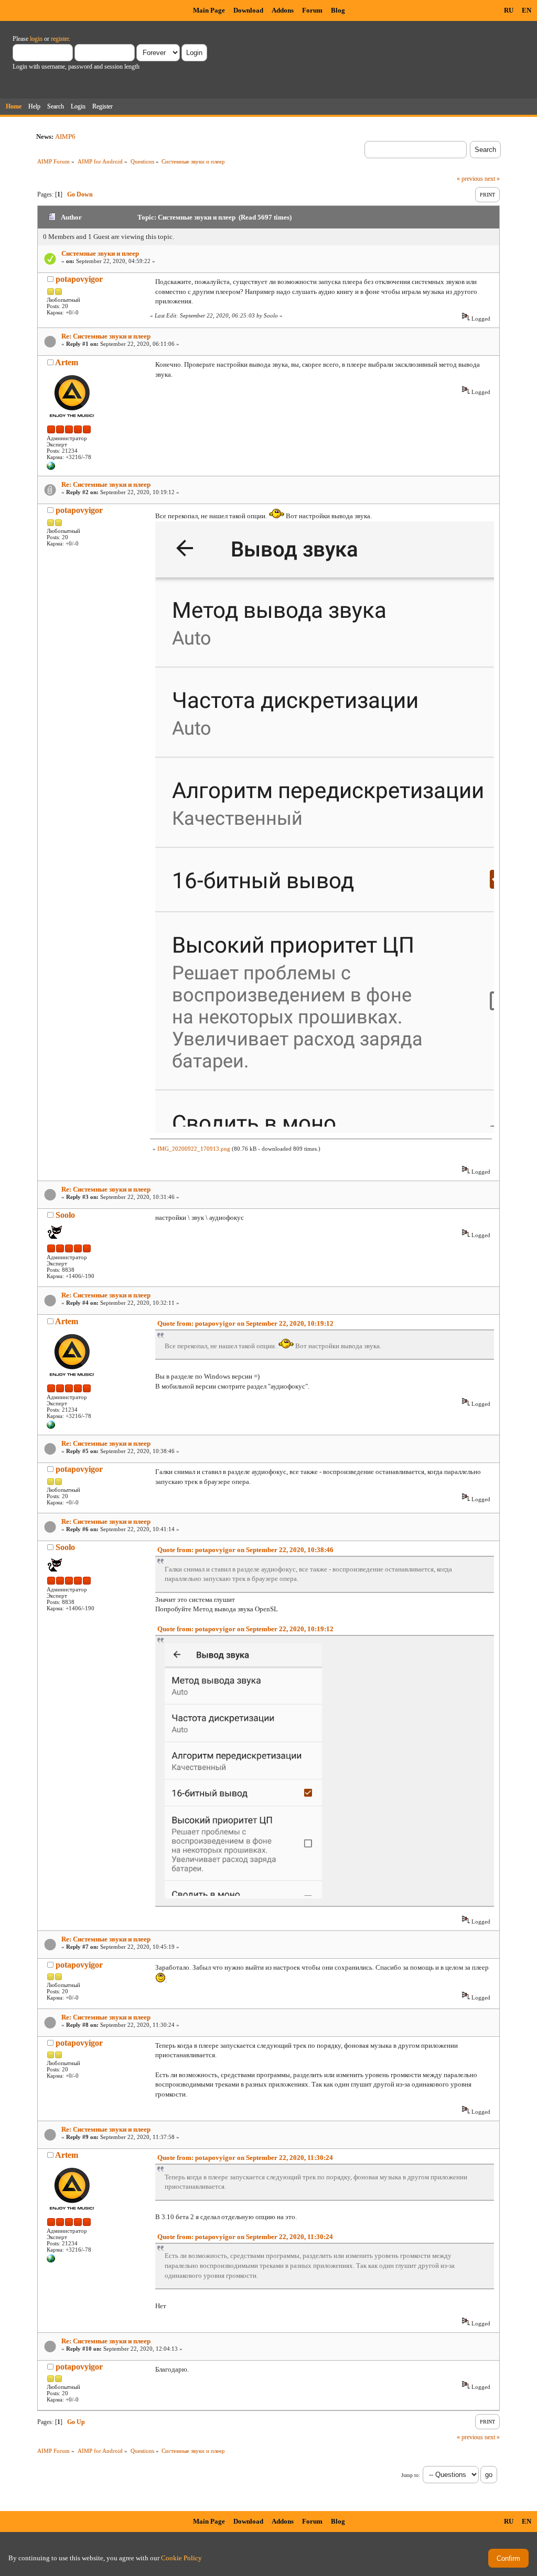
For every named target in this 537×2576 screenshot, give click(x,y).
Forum (312, 10)
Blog (338, 10)
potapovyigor (79, 279)
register (60, 39)
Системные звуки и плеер (100, 253)
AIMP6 (65, 137)
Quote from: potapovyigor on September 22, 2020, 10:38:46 (245, 1550)
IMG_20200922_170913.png (194, 1149)
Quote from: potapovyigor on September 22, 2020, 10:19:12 (245, 1323)
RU (509, 10)
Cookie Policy (181, 2558)
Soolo (65, 1215)
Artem (67, 362)
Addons (283, 10)
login (36, 39)
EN (527, 10)
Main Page (209, 10)
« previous (470, 179)
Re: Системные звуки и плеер (106, 336)
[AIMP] (51, 468)
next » (492, 179)
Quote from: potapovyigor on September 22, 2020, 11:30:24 (245, 2158)
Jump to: (411, 2475)
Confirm (508, 2558)
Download (248, 10)
